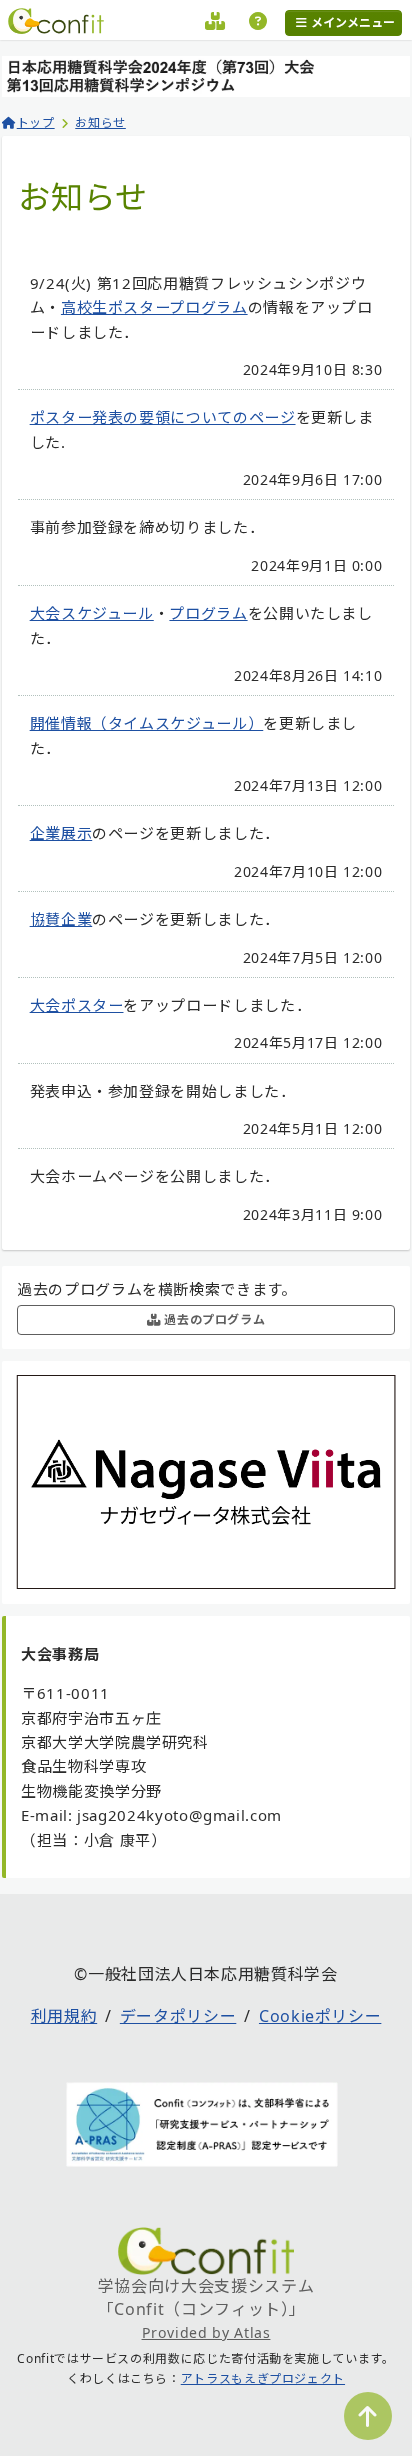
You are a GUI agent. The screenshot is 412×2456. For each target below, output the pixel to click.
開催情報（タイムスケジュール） (147, 723)
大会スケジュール (92, 613)
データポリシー (178, 2016)
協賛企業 (61, 919)
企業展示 (61, 833)
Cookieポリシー (320, 2016)
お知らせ (100, 122)
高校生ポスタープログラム (154, 307)
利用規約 (64, 2016)
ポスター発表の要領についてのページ (163, 417)
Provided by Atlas (206, 2332)
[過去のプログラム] (215, 24)
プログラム (208, 613)
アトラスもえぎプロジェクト (263, 2378)
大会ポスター (77, 1005)
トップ (36, 122)
